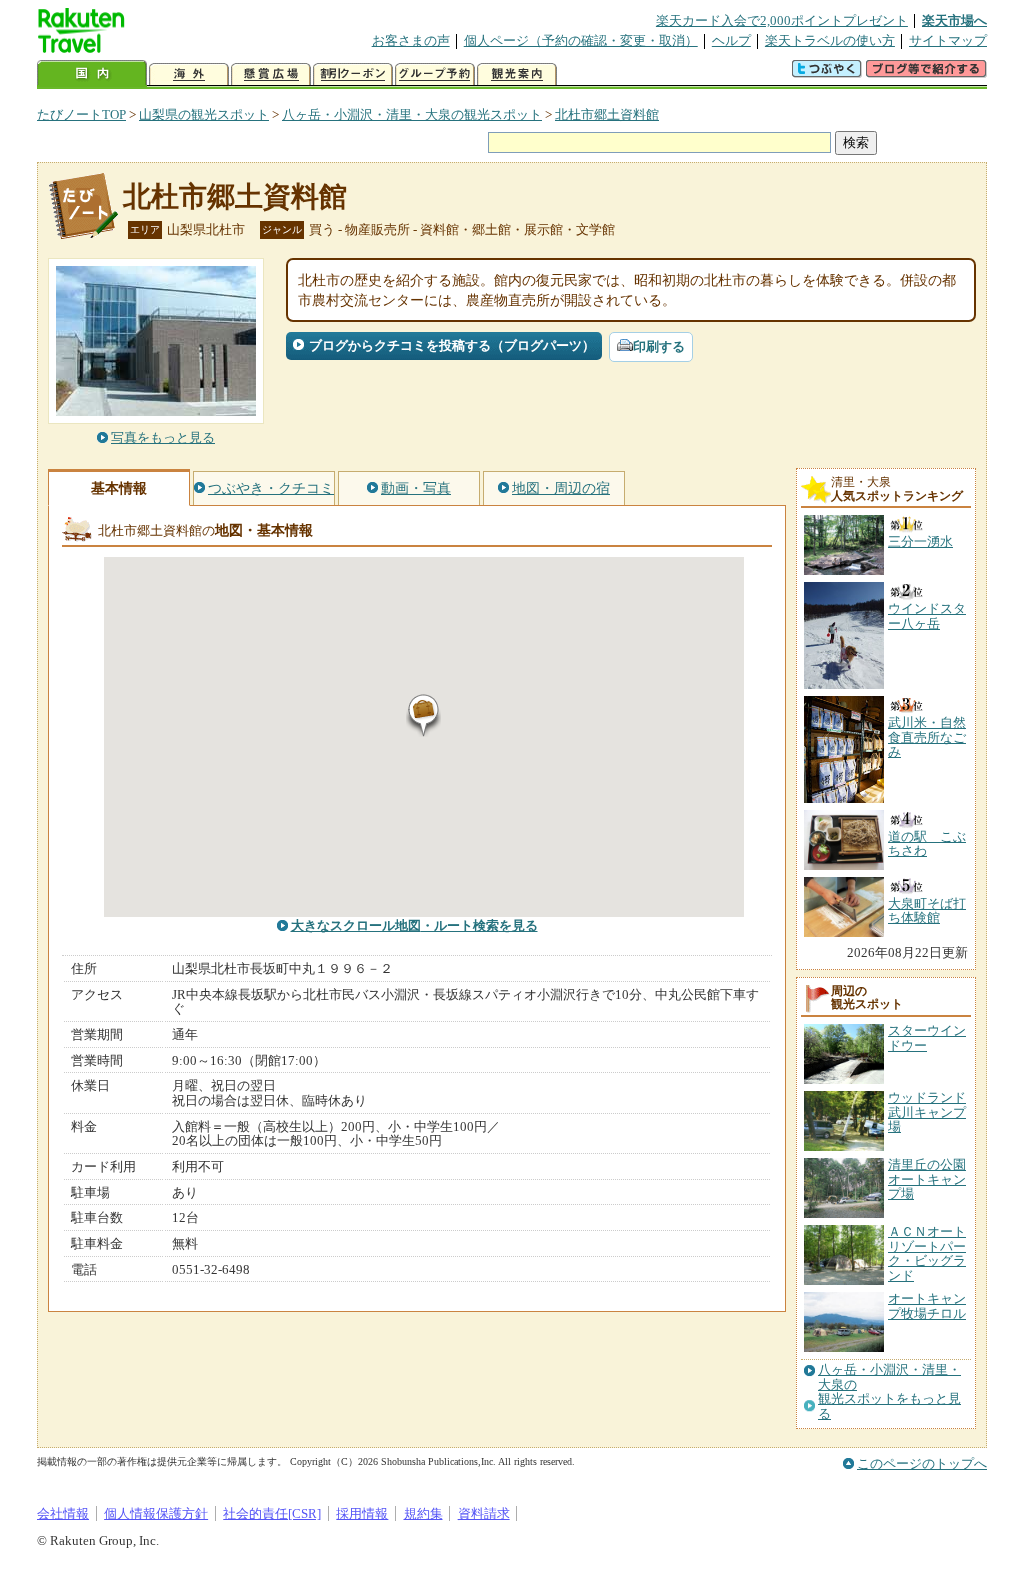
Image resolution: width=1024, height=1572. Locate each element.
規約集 (423, 1513)
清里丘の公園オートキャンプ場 (927, 1179)
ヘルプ (731, 40)
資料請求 (484, 1513)
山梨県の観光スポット (204, 114)
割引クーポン (353, 74)
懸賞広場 (271, 74)
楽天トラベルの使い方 (830, 40)
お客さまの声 (411, 40)
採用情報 (362, 1513)
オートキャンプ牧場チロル (927, 1305)
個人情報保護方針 (156, 1513)
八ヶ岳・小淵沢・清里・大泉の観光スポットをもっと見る (889, 1391)
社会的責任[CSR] (272, 1513)
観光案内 (517, 74)
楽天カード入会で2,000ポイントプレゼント (782, 20)
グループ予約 (435, 74)
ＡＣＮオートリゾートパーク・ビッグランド (927, 1253)
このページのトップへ (922, 1463)
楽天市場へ (954, 20)
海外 (189, 74)
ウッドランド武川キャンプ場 (927, 1112)
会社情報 (63, 1513)
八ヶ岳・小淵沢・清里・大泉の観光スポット (412, 114)
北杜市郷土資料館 (607, 114)
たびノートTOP (81, 114)
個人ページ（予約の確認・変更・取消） (581, 40)
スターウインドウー (927, 1037)
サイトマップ (948, 40)
